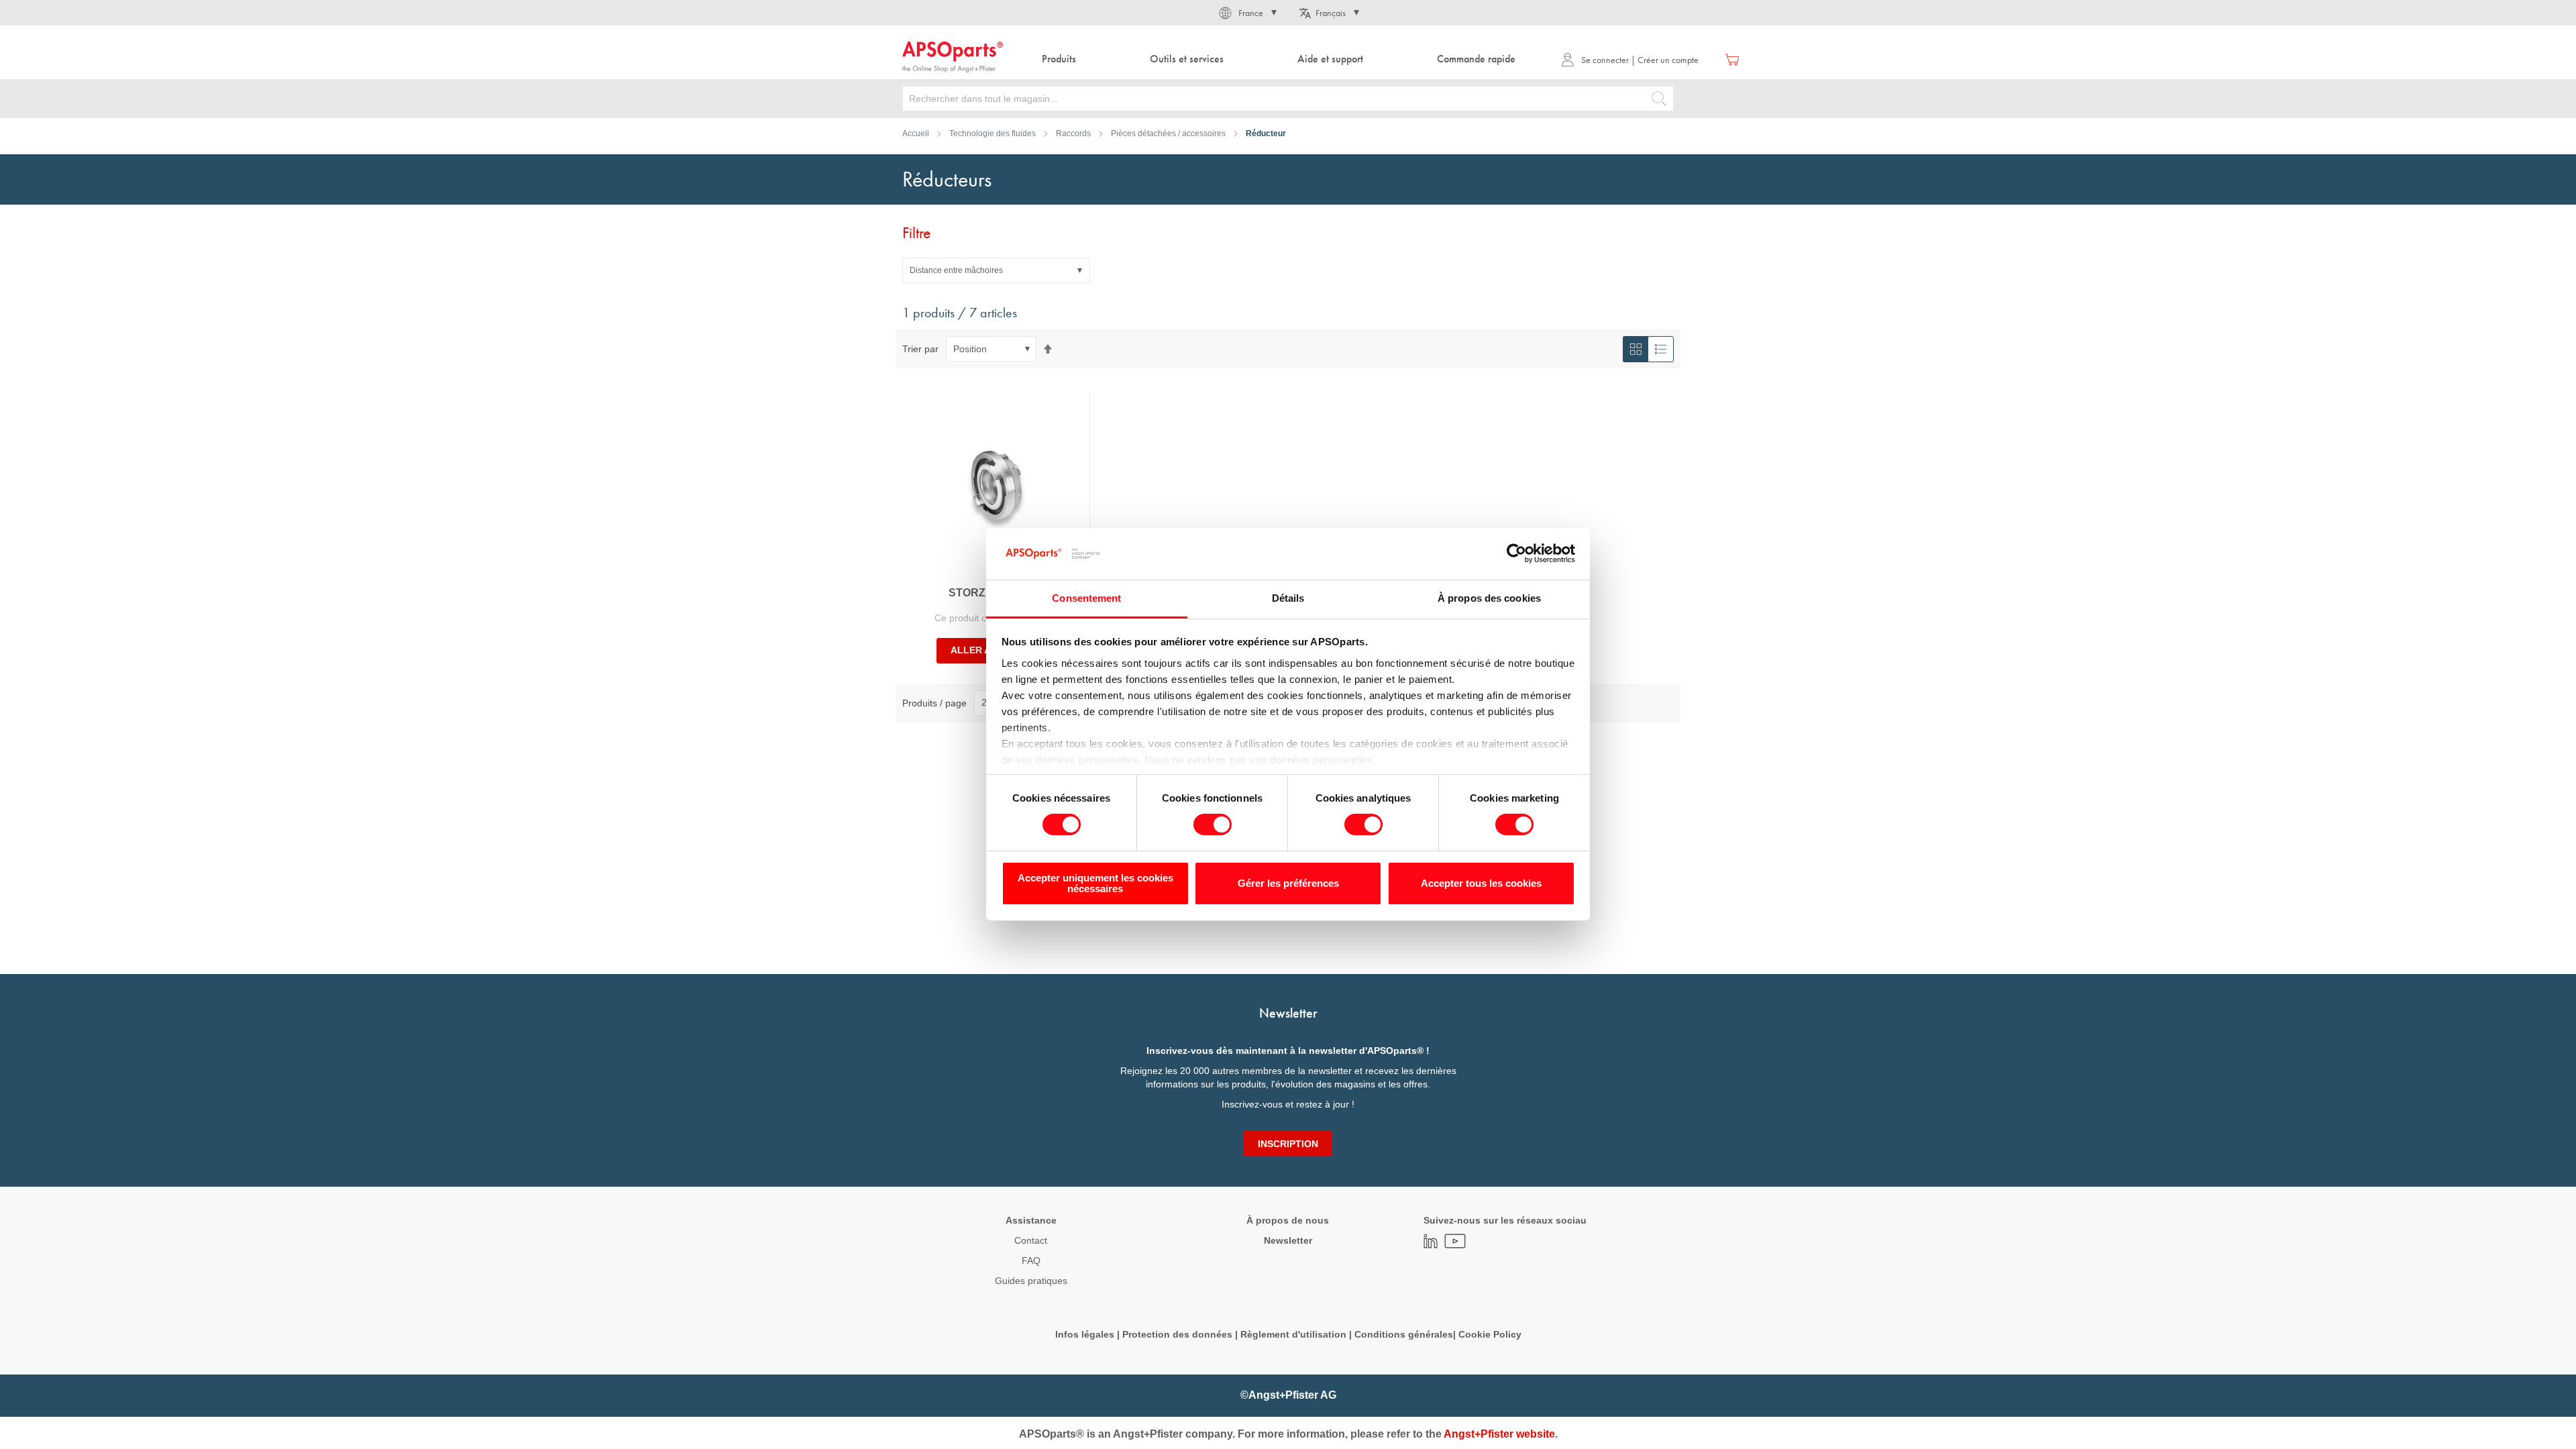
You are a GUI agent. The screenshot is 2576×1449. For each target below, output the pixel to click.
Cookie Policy (1490, 1334)
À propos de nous (1288, 1220)
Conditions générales (1404, 1334)
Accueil (916, 133)
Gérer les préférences (1288, 883)
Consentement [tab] (1086, 598)
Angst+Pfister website (1499, 1434)
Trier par (920, 349)
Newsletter (1288, 1240)
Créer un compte (1668, 60)
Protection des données (1177, 1334)
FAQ (1031, 1260)
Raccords (1073, 133)
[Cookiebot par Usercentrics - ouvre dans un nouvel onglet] (1516, 553)
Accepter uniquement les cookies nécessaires (1095, 883)
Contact (1031, 1240)
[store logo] (953, 57)
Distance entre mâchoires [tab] (956, 270)
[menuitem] (1059, 59)
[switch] (1213, 826)
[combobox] (1288, 99)
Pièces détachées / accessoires (1168, 133)
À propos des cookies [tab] (1489, 598)
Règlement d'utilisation (1293, 1334)
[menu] (1282, 59)
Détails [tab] (1288, 598)
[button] (1247, 13)
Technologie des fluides (992, 133)
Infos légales (1085, 1334)
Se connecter (1605, 60)
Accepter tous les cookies (1481, 883)
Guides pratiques (1031, 1281)
